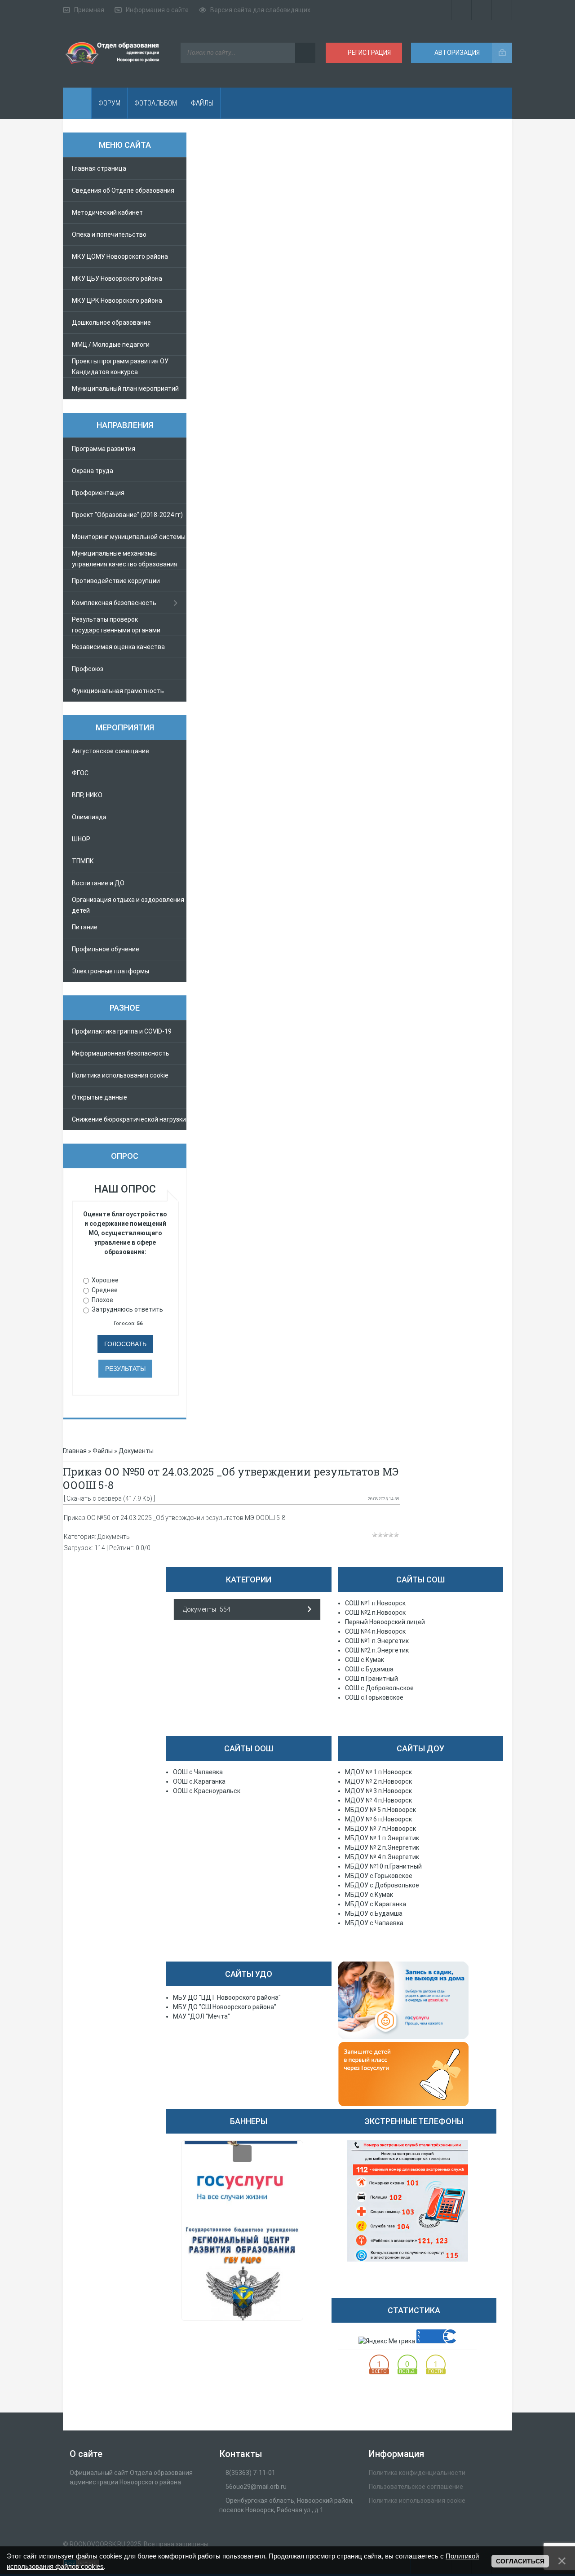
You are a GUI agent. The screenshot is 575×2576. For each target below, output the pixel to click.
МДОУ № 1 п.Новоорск (378, 1772)
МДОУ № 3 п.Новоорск (378, 1791)
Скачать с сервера (94, 1498)
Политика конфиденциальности (417, 2473)
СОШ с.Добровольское (379, 1688)
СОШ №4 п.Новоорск (375, 1631)
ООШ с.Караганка (199, 1781)
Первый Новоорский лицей (385, 1622)
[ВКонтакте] (462, 10)
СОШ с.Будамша (369, 1669)
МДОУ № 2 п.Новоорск (378, 1781)
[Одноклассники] (482, 10)
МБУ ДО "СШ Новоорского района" (225, 2007)
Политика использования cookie (417, 2501)
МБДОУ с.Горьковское (379, 1876)
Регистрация (369, 53)
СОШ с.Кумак (365, 1660)
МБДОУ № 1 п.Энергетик (382, 1838)
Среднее (105, 1290)
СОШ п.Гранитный (372, 1679)
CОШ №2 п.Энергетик (377, 1650)
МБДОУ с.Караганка (376, 1904)
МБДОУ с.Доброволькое (382, 1885)
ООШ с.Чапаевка (198, 1772)
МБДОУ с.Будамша (374, 1913)
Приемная (89, 10)
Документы (136, 1451)
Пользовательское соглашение (416, 2487)
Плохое (102, 1299)
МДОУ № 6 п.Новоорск (378, 1819)
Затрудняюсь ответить (127, 1309)
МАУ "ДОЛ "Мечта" (201, 2016)
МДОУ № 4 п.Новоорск (378, 1800)
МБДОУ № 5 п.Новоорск (380, 1810)
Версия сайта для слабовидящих (260, 10)
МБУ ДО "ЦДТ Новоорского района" (227, 1997)
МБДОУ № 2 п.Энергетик (382, 1847)
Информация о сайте (157, 10)
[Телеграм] (441, 10)
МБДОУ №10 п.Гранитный (383, 1866)
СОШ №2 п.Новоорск (375, 1613)
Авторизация (456, 53)
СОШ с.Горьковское (374, 1697)
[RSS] (502, 10)
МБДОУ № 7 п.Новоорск (380, 1829)
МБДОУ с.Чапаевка (374, 1923)
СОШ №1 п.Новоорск (375, 1603)
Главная (75, 1451)
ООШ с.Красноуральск (207, 1791)
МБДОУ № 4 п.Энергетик (382, 1857)
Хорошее (105, 1280)
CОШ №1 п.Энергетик (377, 1641)
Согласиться (520, 2561)
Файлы (103, 1451)
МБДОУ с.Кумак (369, 1895)
